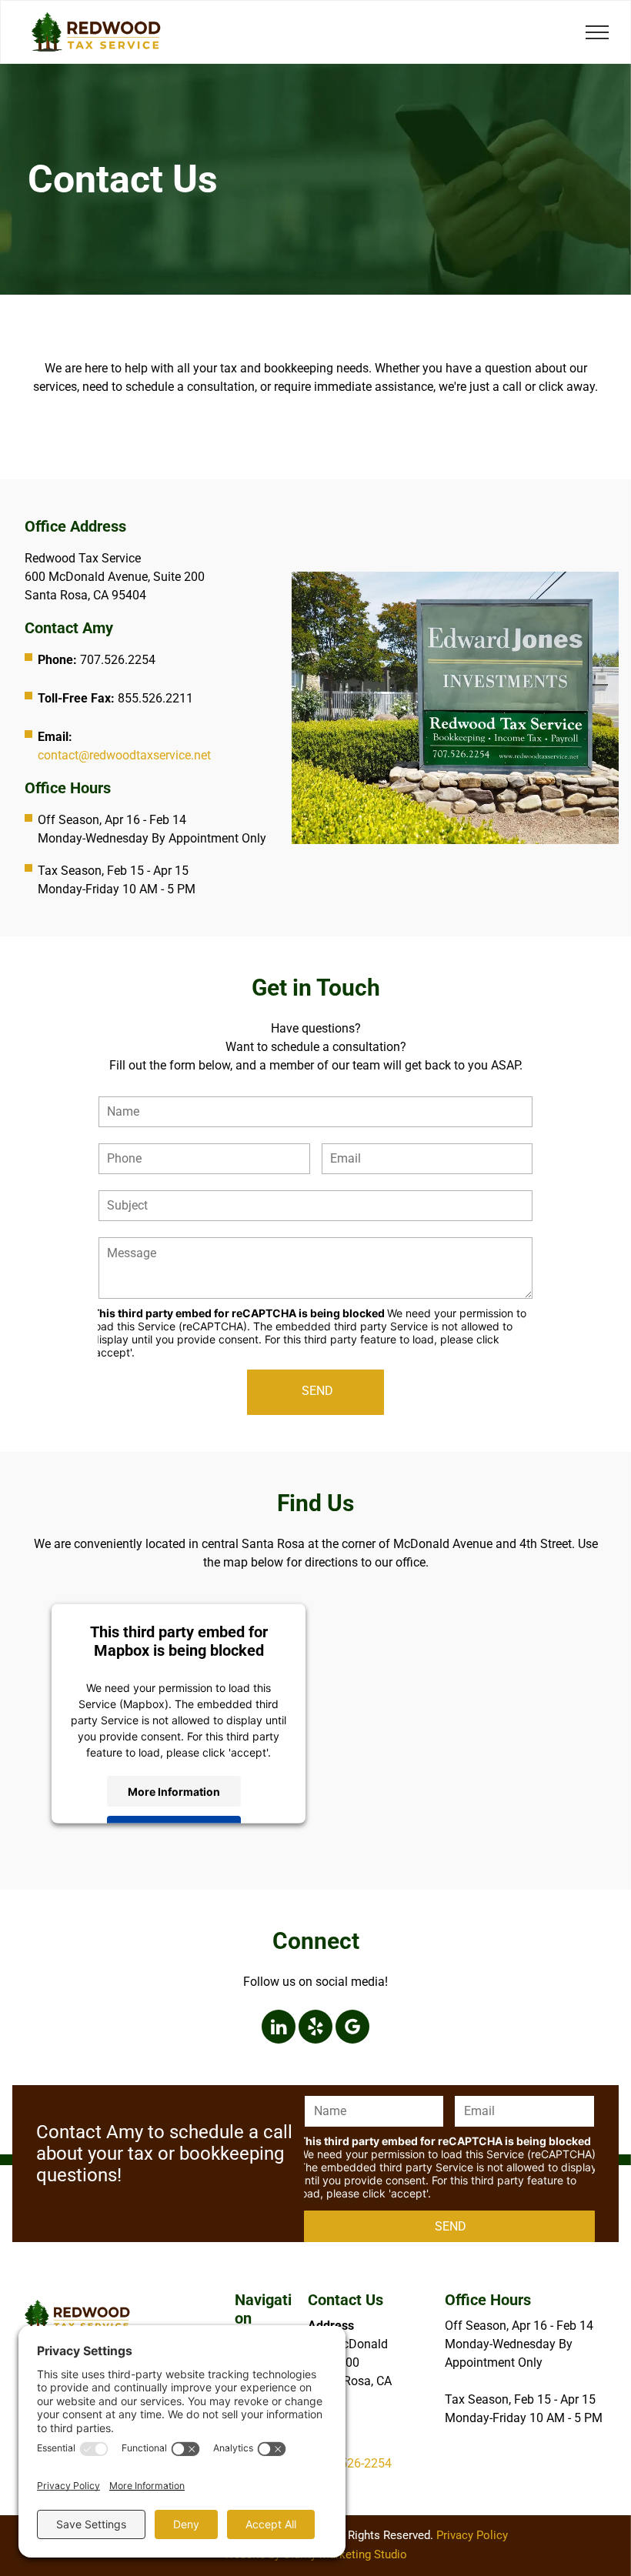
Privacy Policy (472, 2535)
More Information (174, 1791)
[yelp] (315, 2029)
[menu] (597, 32)
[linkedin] (279, 2029)
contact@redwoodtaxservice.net (124, 755)
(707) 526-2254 (350, 2463)
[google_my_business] (352, 2029)
